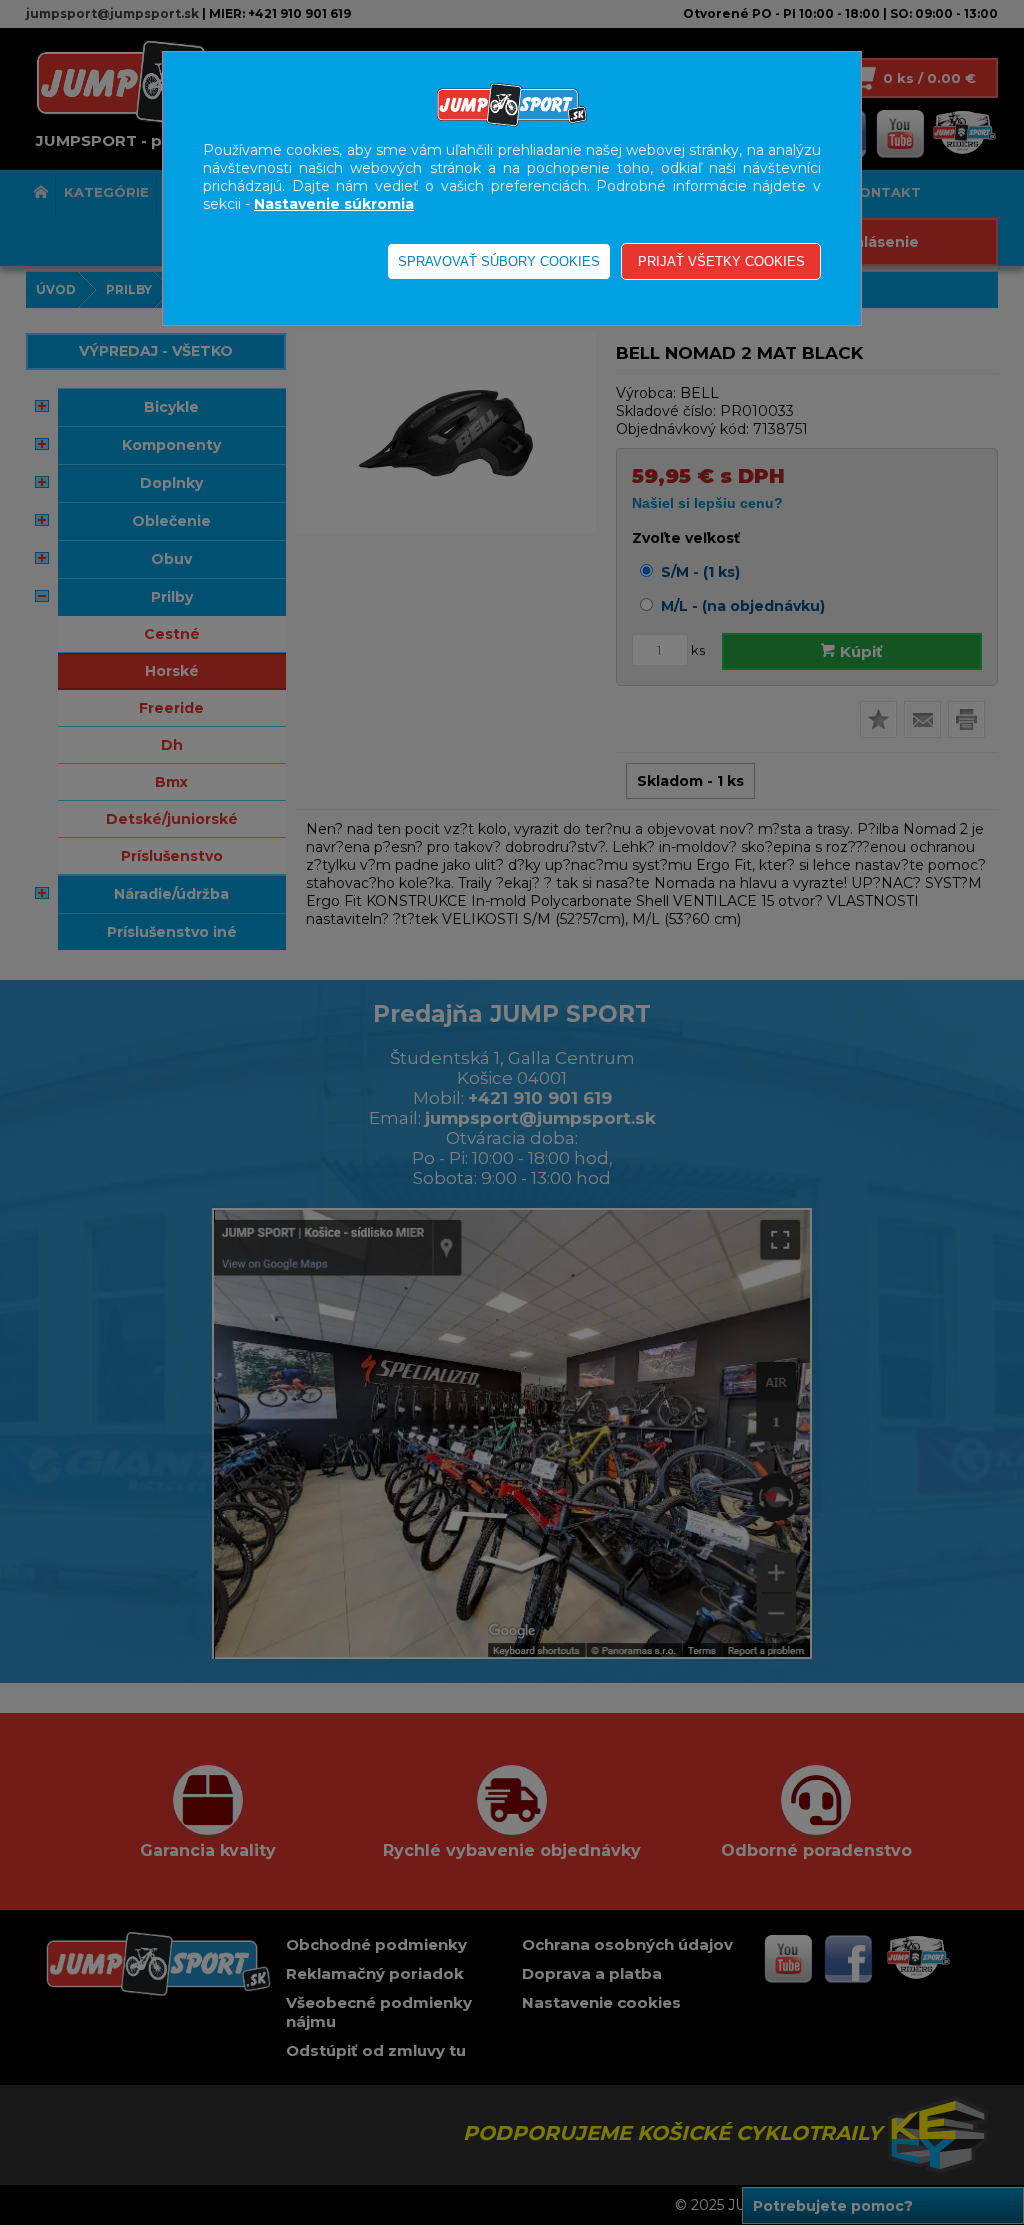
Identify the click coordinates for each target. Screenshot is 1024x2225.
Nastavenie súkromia (334, 204)
